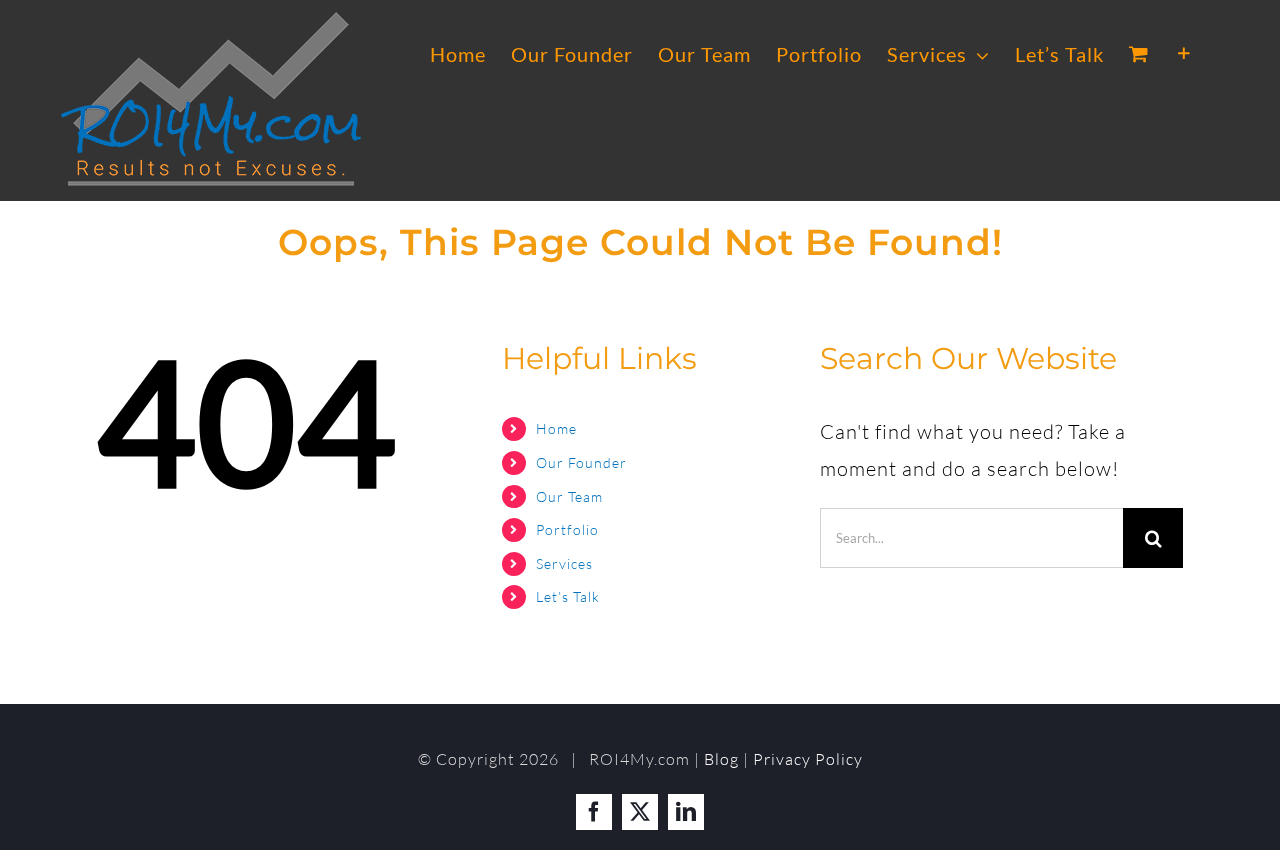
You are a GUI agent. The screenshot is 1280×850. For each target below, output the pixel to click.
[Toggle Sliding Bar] (1184, 54)
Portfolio (567, 529)
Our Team (569, 496)
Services (564, 563)
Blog (721, 759)
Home (556, 428)
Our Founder (581, 462)
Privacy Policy (808, 759)
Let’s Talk (568, 596)
